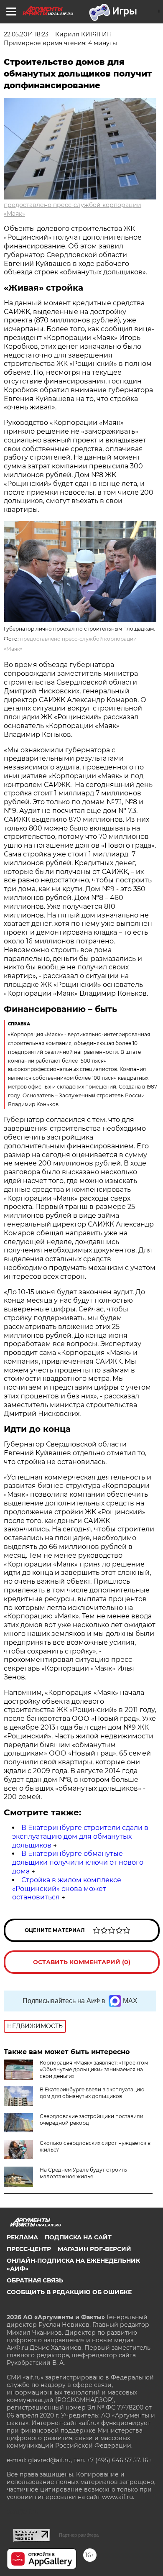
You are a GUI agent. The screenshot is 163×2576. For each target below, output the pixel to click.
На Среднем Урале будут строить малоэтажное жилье (83, 2173)
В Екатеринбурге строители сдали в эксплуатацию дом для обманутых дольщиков (80, 1836)
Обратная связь (35, 2280)
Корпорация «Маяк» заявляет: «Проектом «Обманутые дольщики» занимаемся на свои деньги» (94, 2069)
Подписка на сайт (78, 2237)
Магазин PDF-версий (94, 2249)
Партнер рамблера (79, 2535)
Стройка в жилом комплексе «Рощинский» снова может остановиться (67, 1889)
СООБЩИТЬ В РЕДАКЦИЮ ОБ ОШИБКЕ (69, 2292)
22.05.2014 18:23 (26, 34)
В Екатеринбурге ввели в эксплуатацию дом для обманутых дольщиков (92, 2093)
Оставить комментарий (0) (82, 1962)
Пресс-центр (29, 2249)
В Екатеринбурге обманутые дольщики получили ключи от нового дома (78, 1862)
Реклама (22, 2237)
